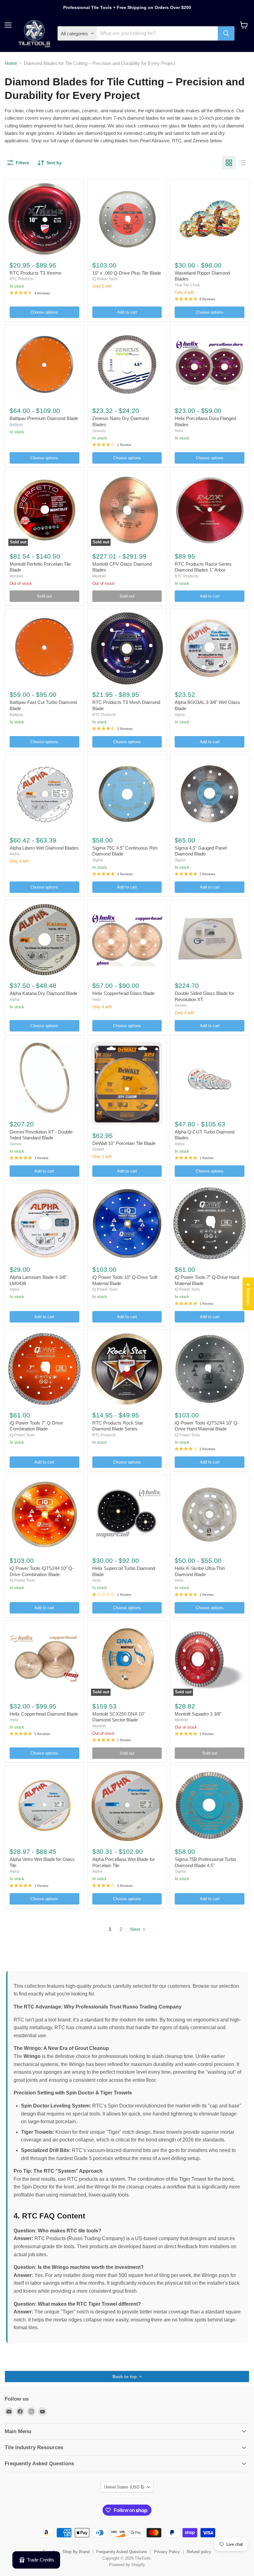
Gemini (181, 1005)
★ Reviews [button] (248, 1294)
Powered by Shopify (127, 2565)
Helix (179, 431)
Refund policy (199, 2552)
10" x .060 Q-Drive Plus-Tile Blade (127, 273)
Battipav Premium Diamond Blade (44, 418)
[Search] (226, 33)
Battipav (16, 425)
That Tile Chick (187, 285)
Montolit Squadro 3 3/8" (198, 1714)
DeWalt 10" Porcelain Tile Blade (124, 1143)
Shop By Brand (76, 2552)
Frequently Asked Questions (122, 2552)
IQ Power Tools (105, 279)
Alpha (180, 715)
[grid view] (229, 163)
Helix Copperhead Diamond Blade (44, 1714)
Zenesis (99, 431)
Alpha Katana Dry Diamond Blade (44, 993)
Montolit (16, 576)
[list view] (243, 163)
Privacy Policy (167, 2552)
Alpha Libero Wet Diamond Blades (44, 848)
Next (136, 1929)
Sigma (98, 860)
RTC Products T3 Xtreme (35, 273)
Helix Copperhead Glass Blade (123, 993)
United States (124, 2487)
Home (11, 63)
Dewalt (98, 1149)
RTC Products (21, 279)
